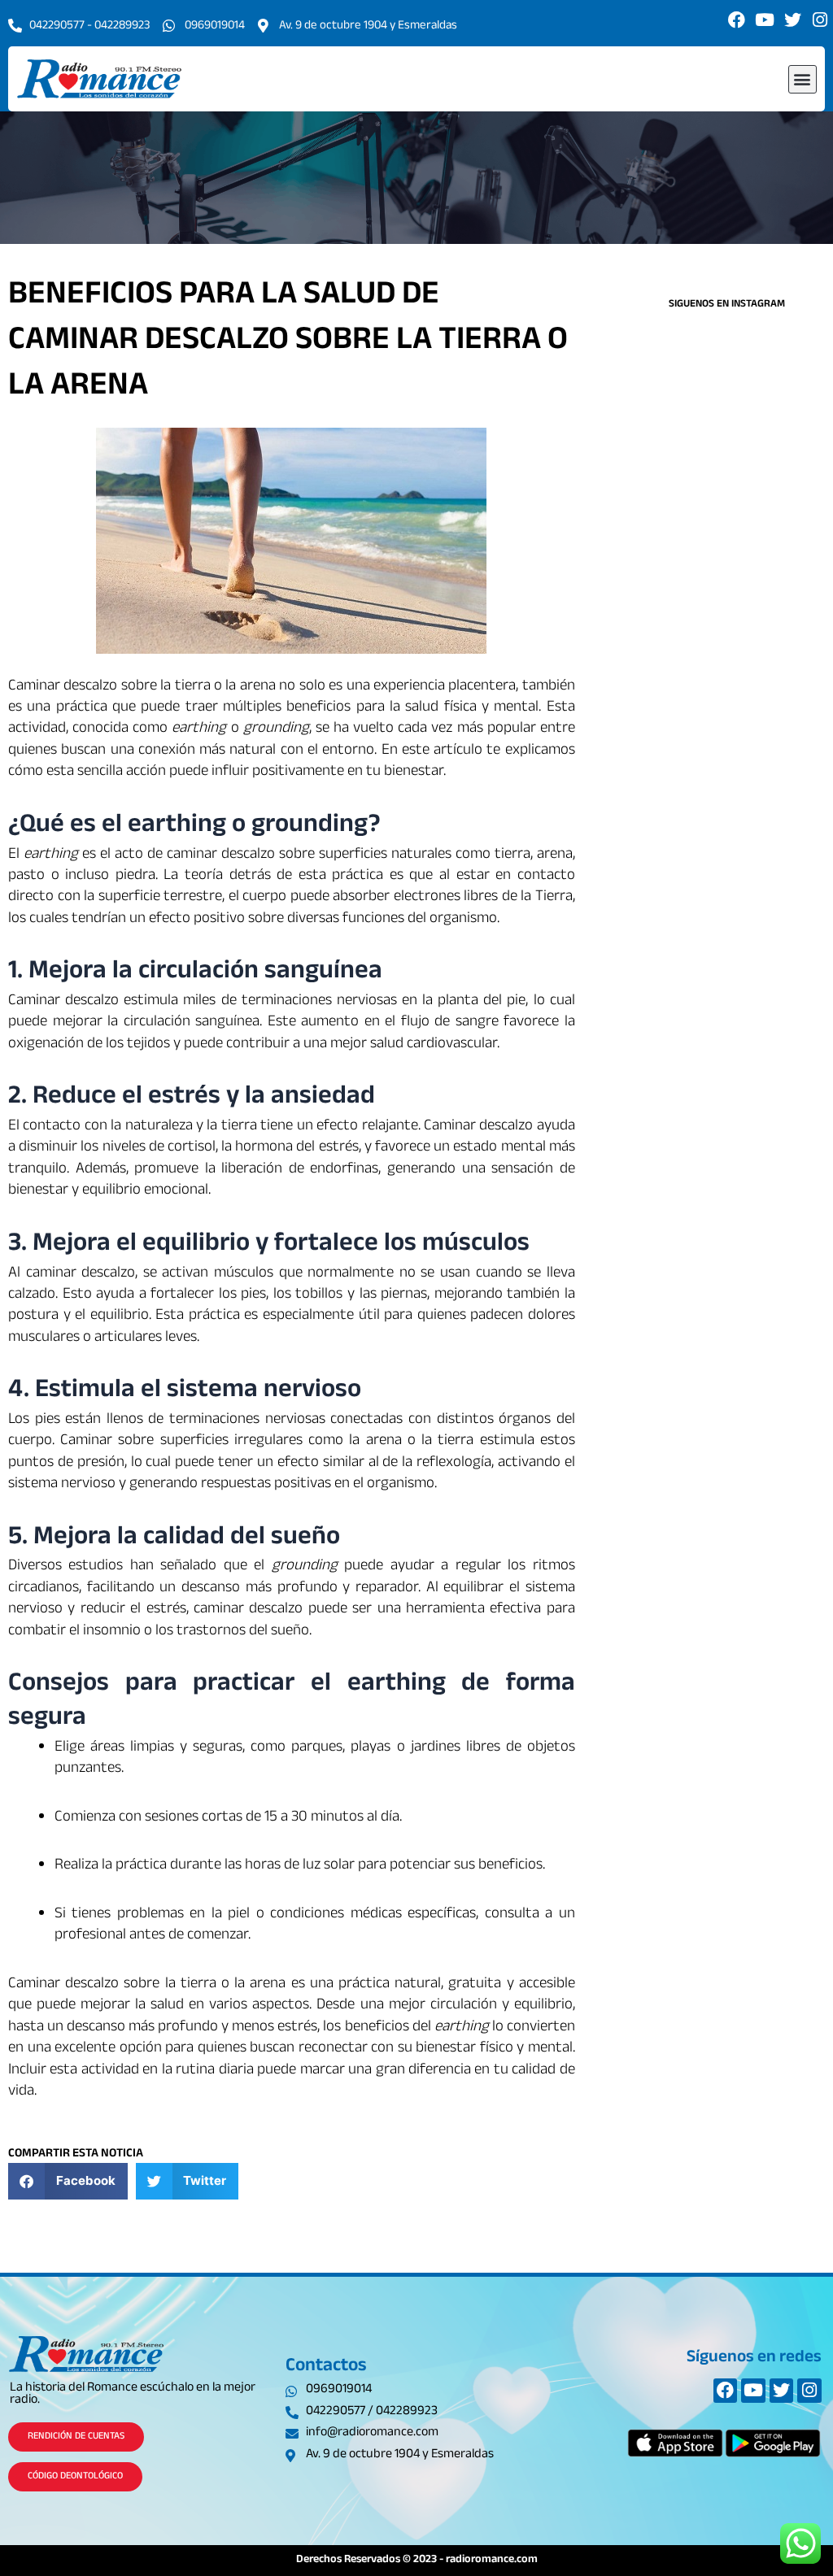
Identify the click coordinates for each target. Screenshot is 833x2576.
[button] (802, 79)
